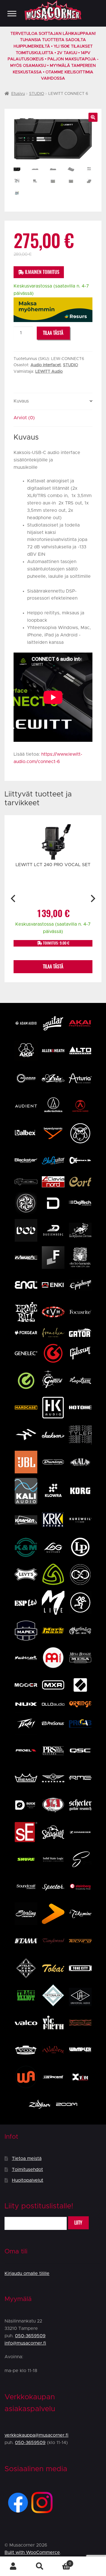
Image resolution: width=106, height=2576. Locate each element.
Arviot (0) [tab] (24, 418)
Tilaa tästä (53, 333)
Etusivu (18, 94)
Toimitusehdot (27, 2170)
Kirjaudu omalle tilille (27, 2274)
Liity (78, 2223)
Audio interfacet (46, 365)
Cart (62, 2562)
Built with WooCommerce (32, 2552)
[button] (93, 117)
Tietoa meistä (27, 2159)
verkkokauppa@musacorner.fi (36, 2435)
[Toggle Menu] (12, 13)
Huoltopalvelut (28, 2180)
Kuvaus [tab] (21, 401)
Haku (40, 2566)
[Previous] (14, 899)
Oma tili (13, 2566)
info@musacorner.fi (25, 2343)
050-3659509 (30, 2336)
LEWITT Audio (49, 372)
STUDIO (37, 94)
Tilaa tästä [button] (53, 967)
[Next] (92, 899)
